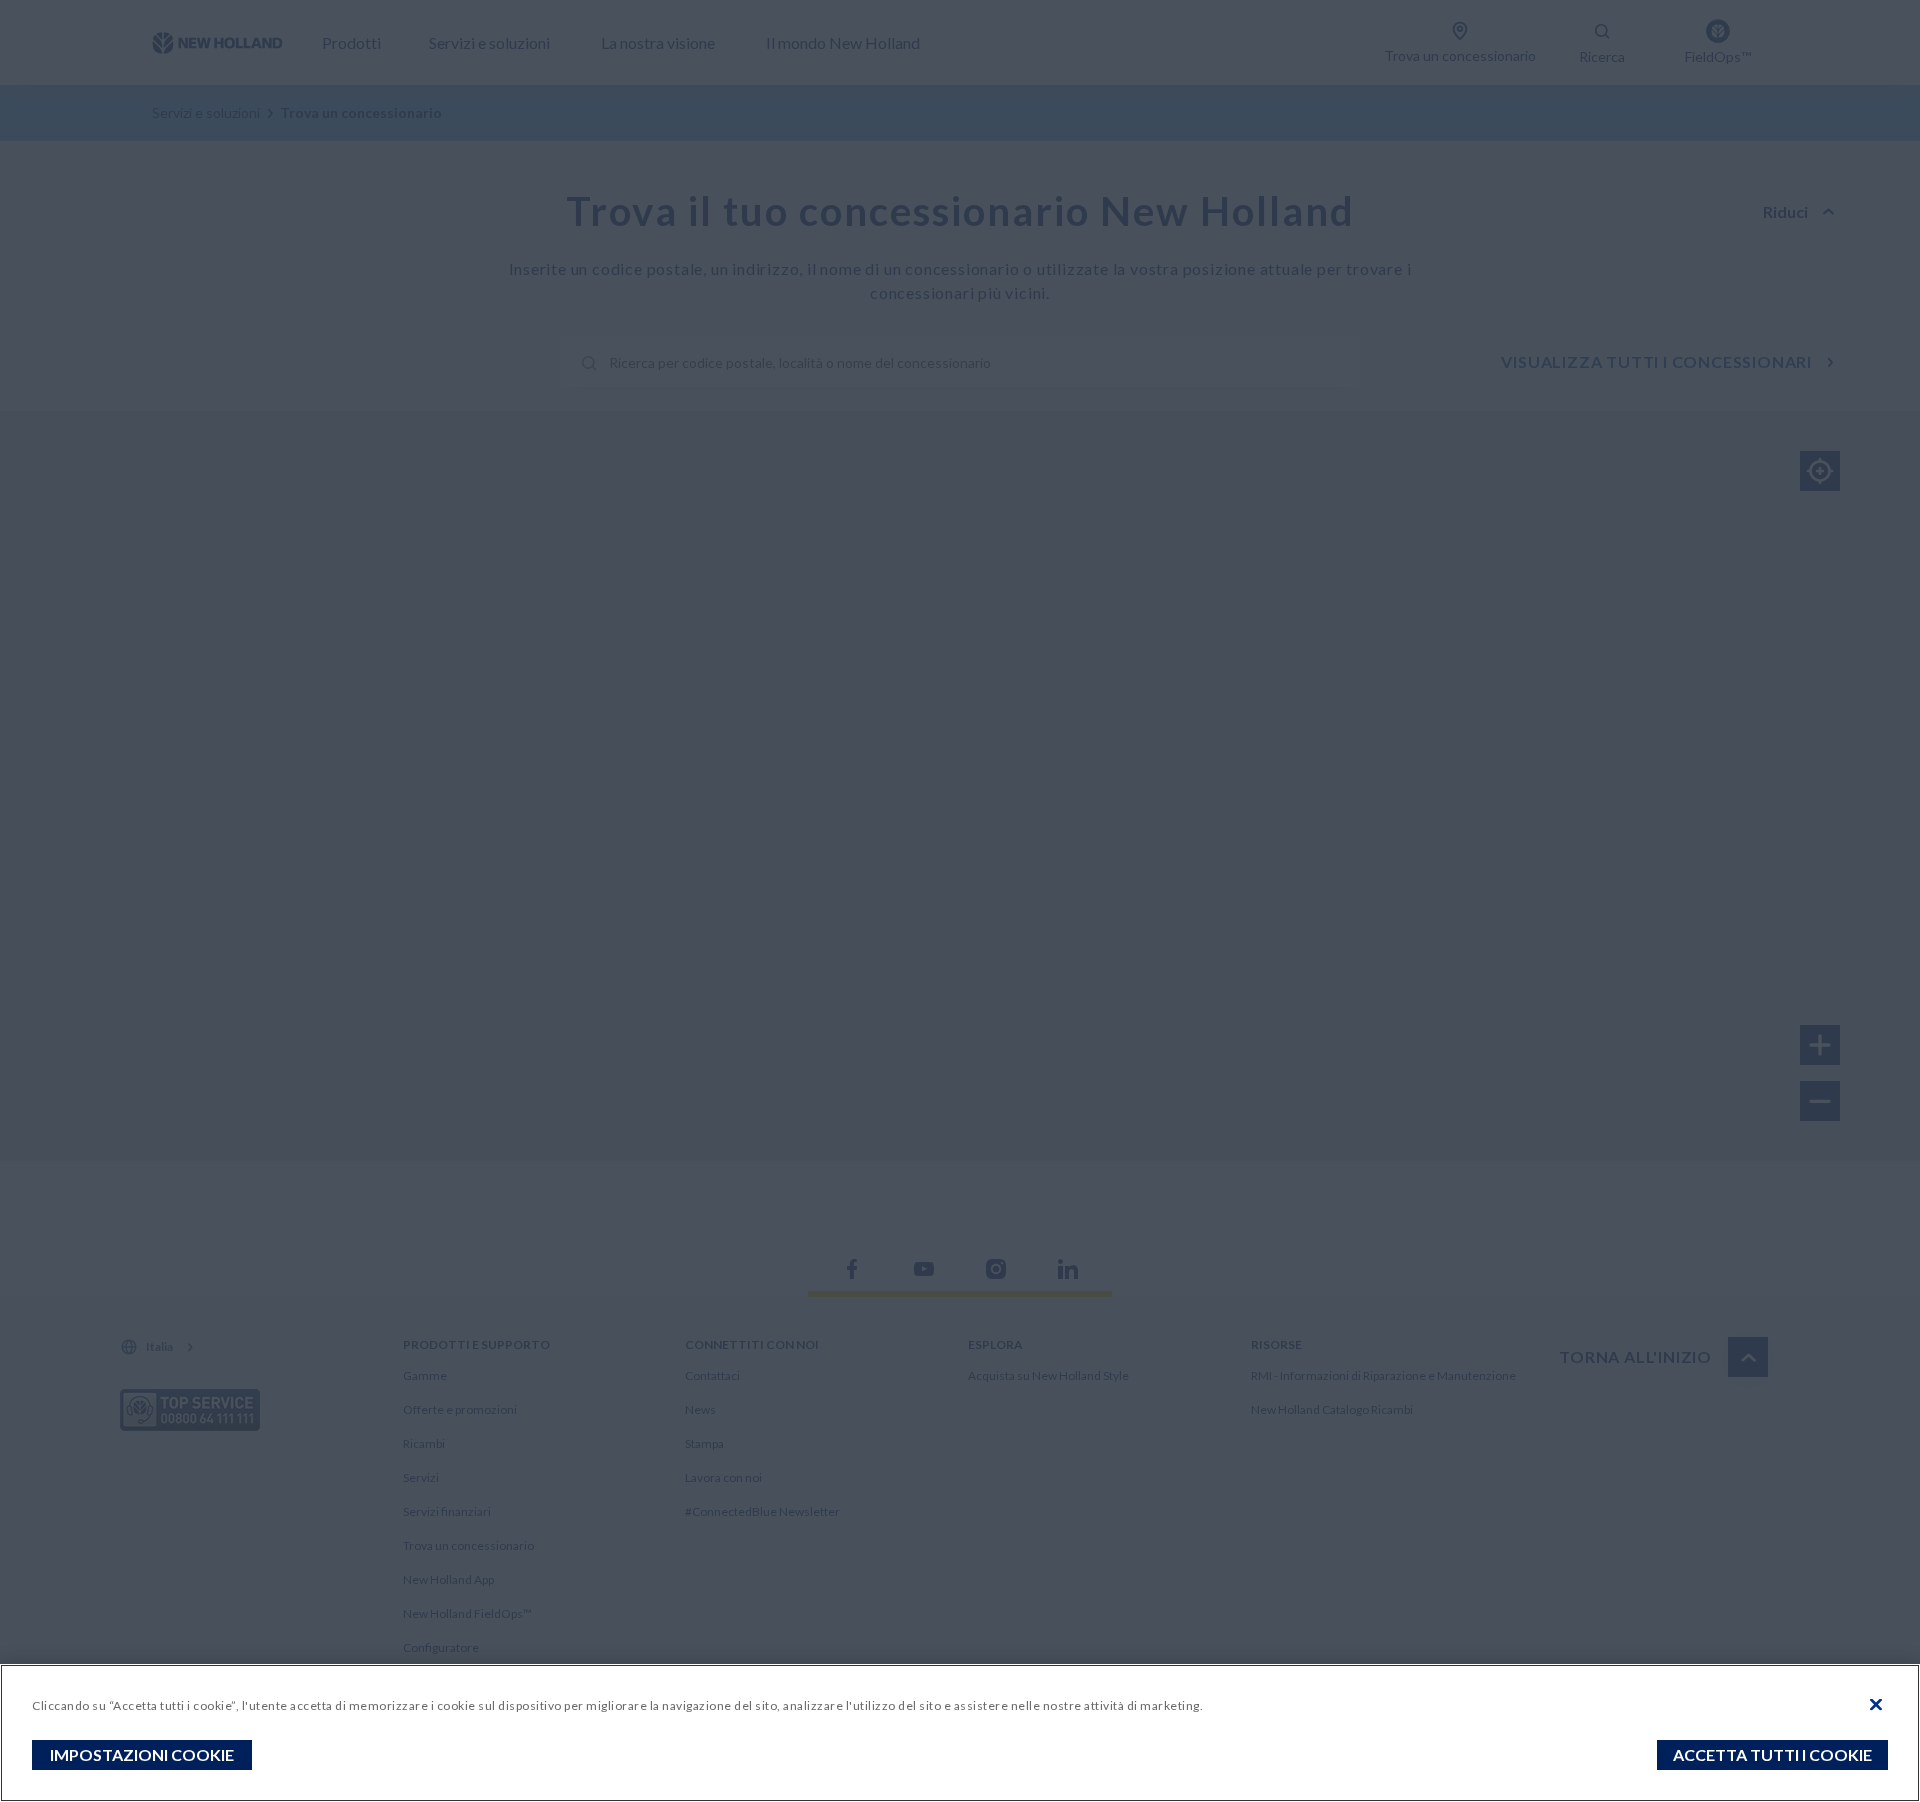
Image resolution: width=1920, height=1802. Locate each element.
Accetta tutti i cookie (1772, 1754)
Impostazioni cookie (142, 1754)
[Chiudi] (1876, 1705)
